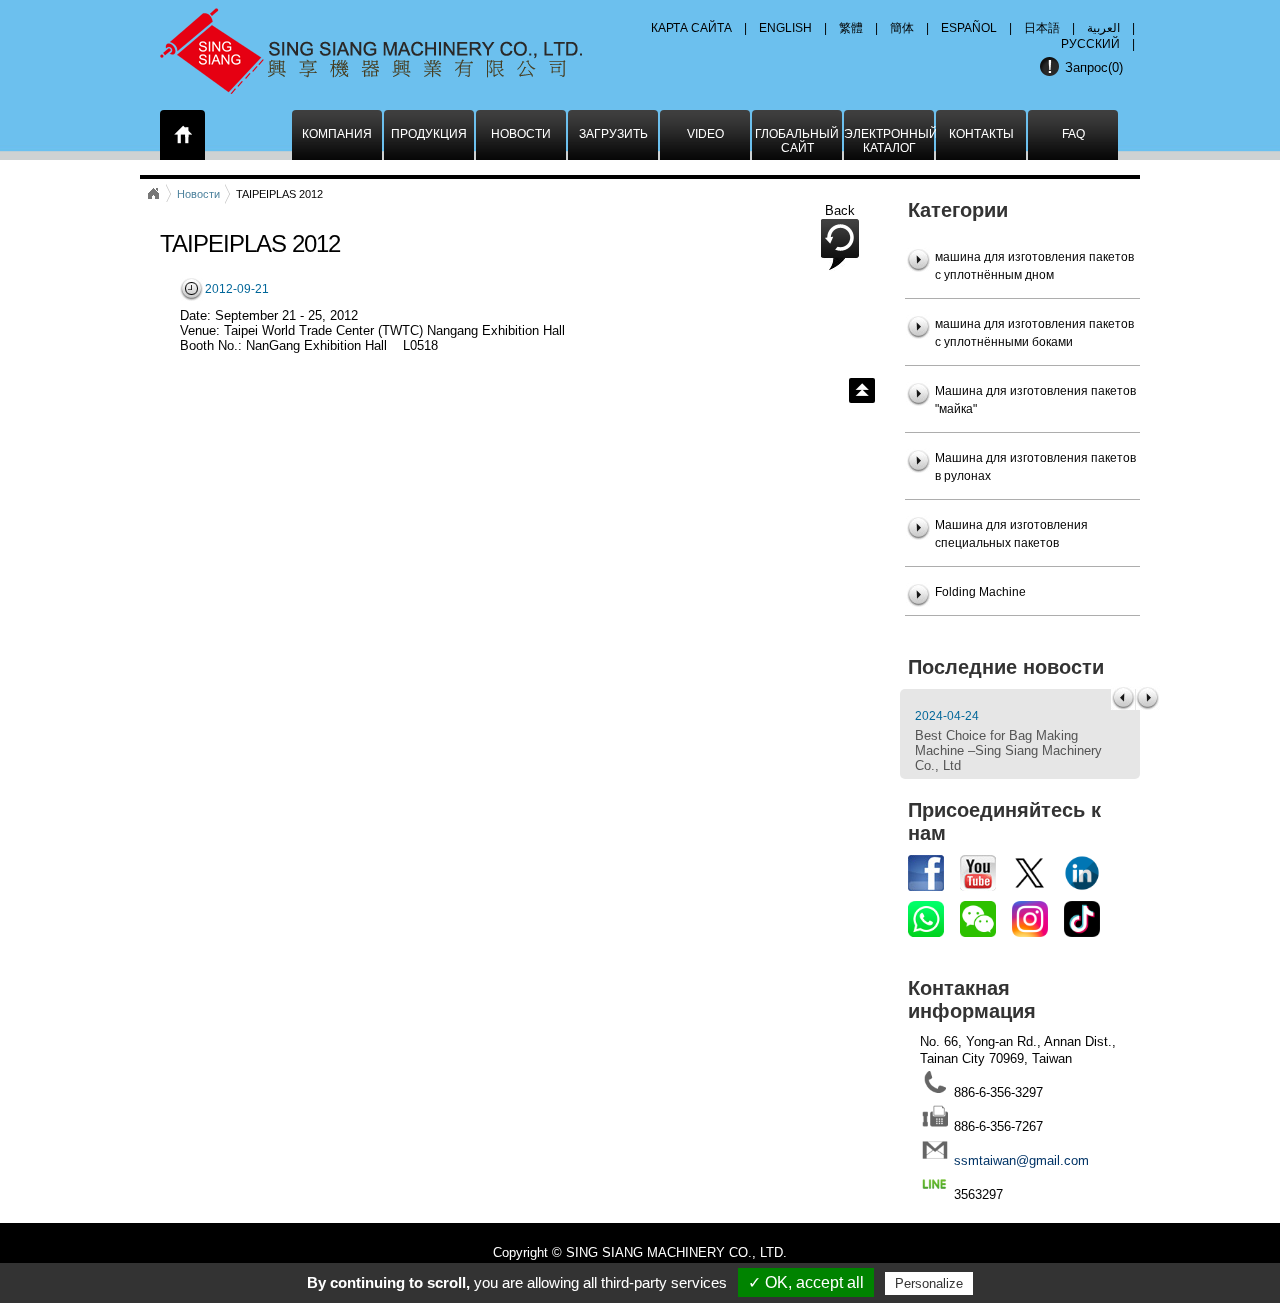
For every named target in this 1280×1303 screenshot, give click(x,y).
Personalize (929, 1283)
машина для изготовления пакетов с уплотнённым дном (1034, 266)
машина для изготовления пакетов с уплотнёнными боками (1034, 333)
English (785, 28)
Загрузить (613, 134)
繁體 (851, 28)
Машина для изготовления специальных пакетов (1011, 534)
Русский (1090, 44)
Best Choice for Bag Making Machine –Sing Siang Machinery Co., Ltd (1008, 750)
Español (969, 28)
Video (705, 134)
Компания (337, 134)
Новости (521, 134)
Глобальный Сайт (797, 141)
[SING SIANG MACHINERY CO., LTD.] (398, 45)
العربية (1103, 28)
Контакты (981, 134)
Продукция (429, 134)
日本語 (1042, 28)
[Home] (183, 138)
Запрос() (1094, 67)
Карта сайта (691, 28)
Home (153, 194)
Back (840, 210)
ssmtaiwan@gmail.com (1021, 1160)
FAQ (1073, 134)
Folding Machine (980, 592)
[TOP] (862, 390)
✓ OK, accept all (806, 1282)
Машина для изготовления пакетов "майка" (1035, 400)
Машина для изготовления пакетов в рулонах (1035, 467)
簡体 (902, 28)
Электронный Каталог (889, 141)
